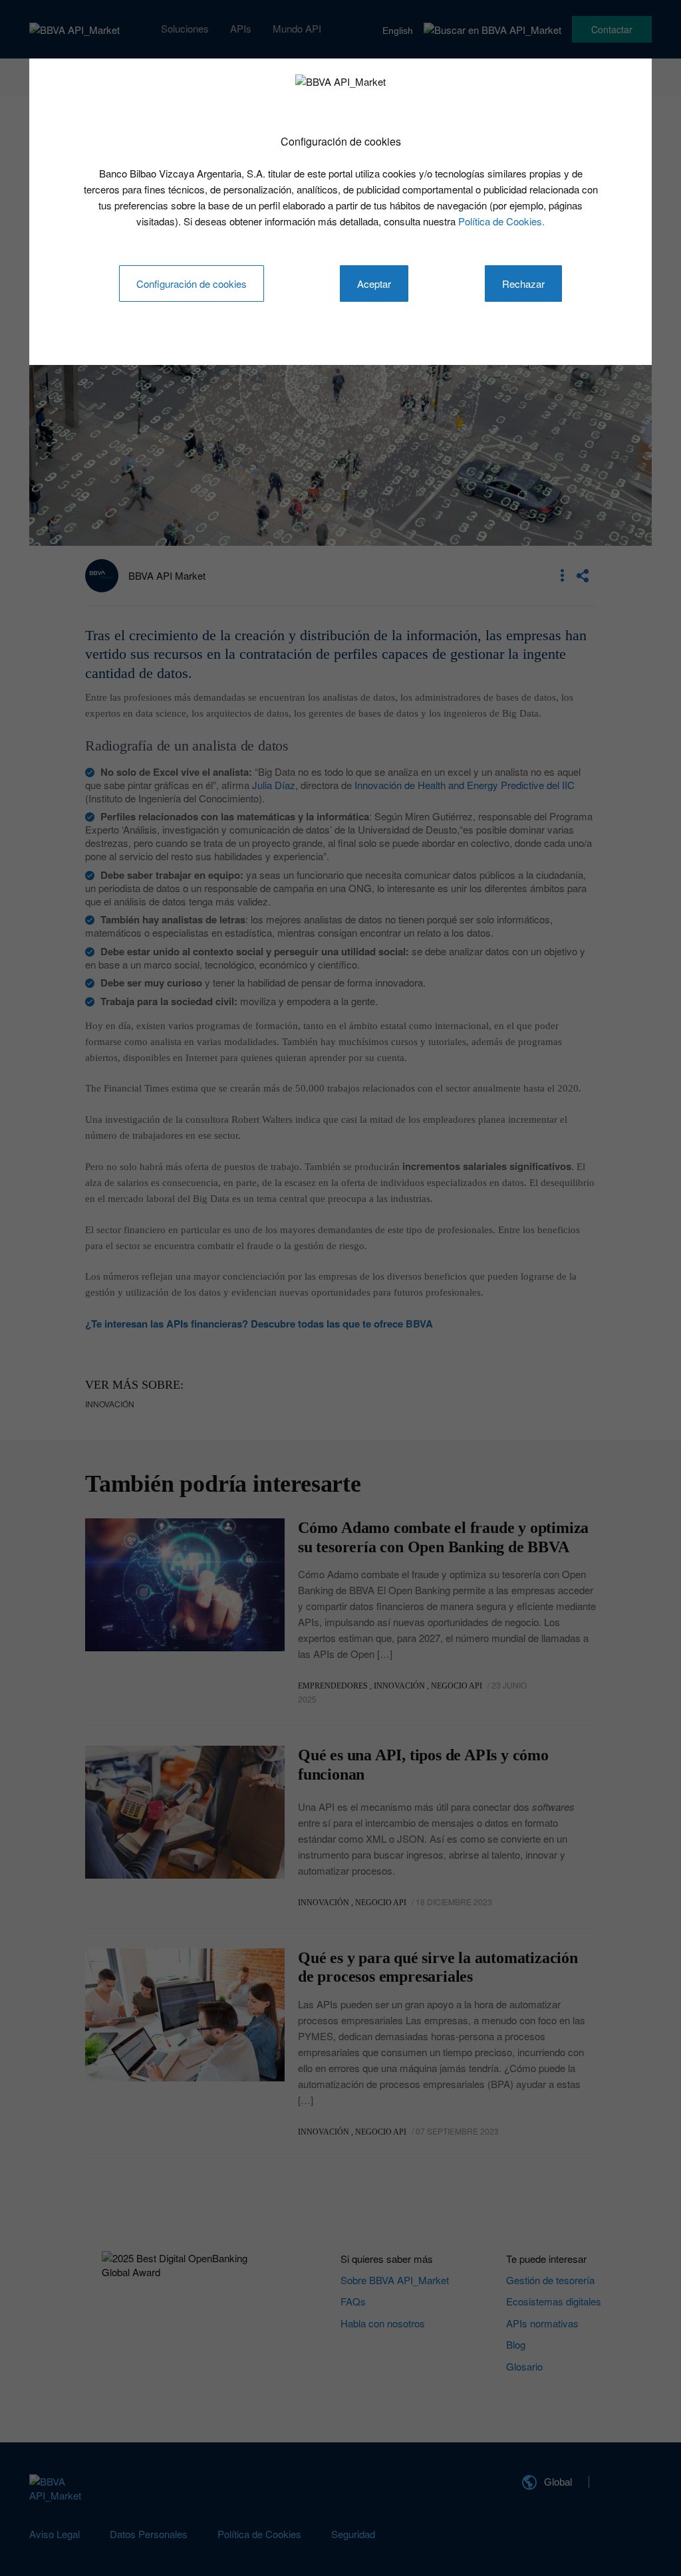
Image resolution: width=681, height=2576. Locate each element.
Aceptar (374, 284)
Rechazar (523, 284)
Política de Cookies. (501, 221)
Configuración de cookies (192, 284)
